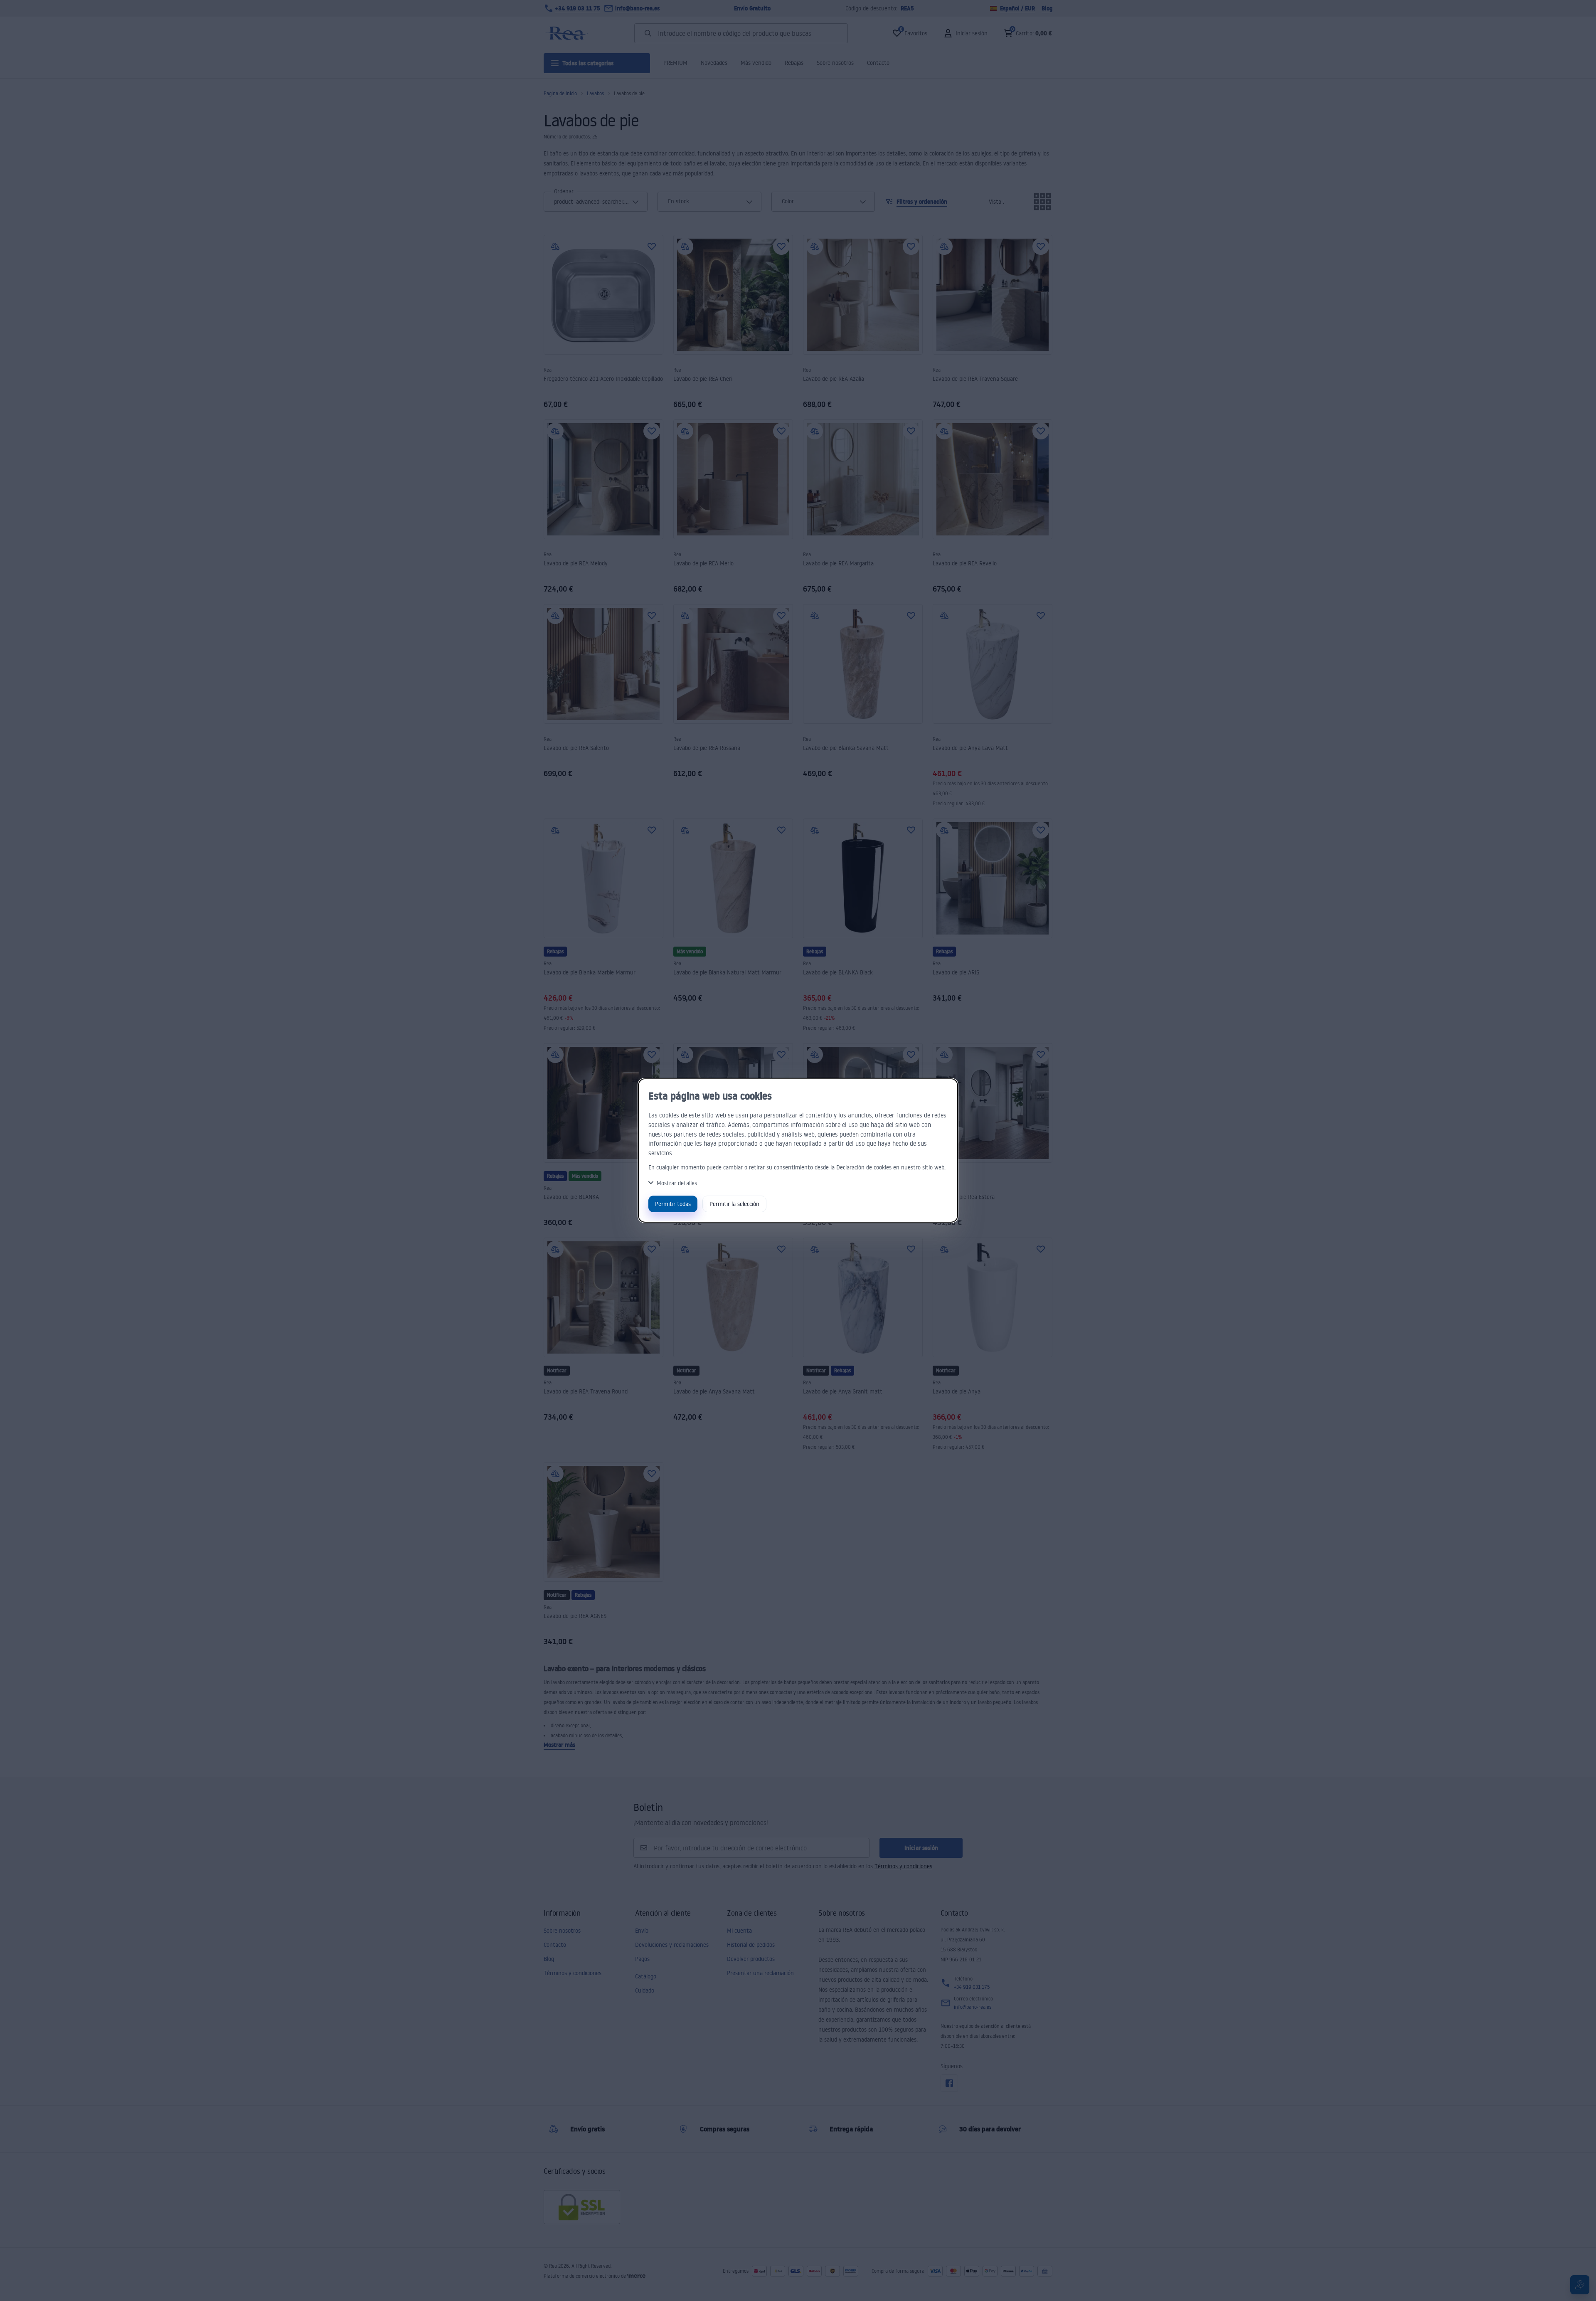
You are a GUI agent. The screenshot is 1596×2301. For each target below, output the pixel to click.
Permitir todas (673, 1204)
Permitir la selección (734, 1204)
